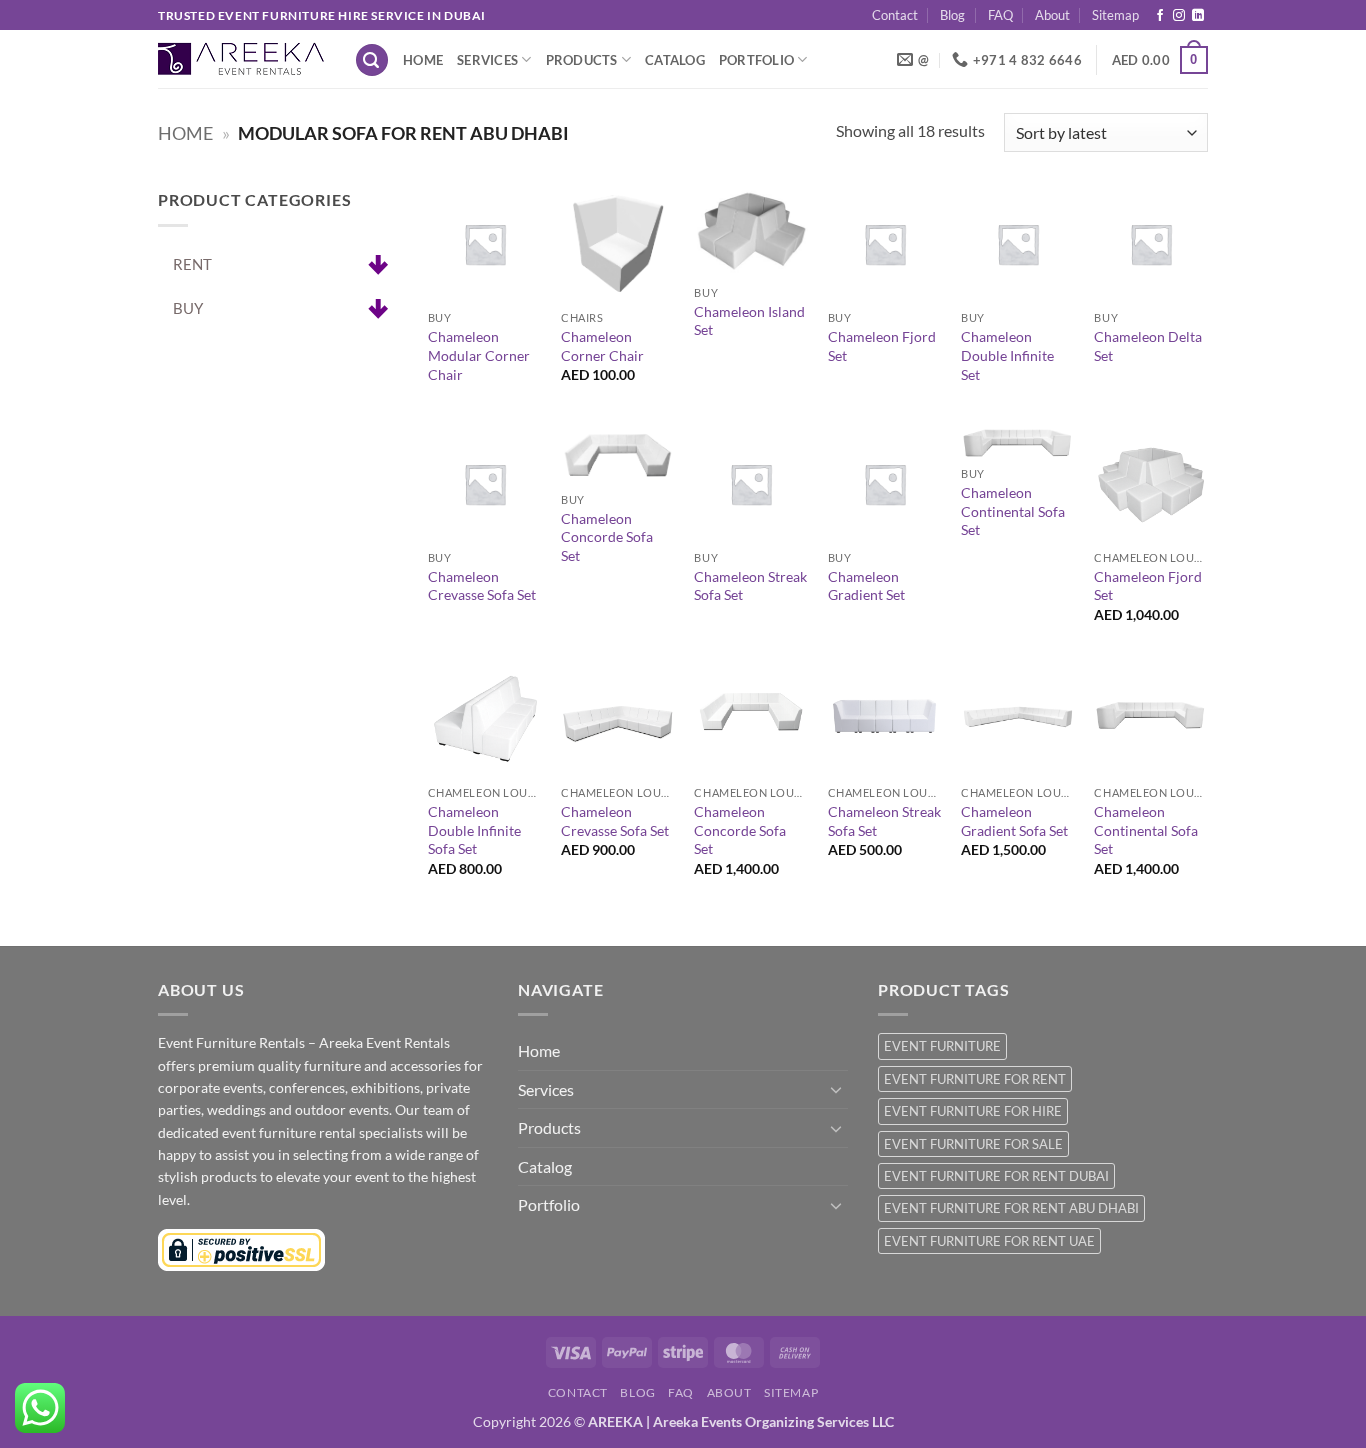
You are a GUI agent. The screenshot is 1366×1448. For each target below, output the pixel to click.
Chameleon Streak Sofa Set (750, 586)
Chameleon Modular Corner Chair (479, 355)
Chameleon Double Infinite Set (1007, 355)
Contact (895, 15)
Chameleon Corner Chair (602, 346)
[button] (372, 60)
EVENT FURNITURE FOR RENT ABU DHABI (1011, 1208)
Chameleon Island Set (749, 321)
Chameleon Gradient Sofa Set (1014, 821)
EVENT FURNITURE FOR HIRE (973, 1111)
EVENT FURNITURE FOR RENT (975, 1079)
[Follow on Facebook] (1160, 16)
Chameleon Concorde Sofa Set (607, 537)
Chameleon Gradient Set (866, 586)
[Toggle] (836, 1089)
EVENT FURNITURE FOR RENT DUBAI (996, 1176)
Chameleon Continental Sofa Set (1013, 511)
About (1052, 15)
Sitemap (1115, 15)
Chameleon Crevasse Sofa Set (482, 586)
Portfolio (756, 60)
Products (582, 60)
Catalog (675, 60)
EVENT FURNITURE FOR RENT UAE (989, 1241)
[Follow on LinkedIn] (1198, 16)
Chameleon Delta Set (1148, 346)
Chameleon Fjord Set (882, 346)
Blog (952, 15)
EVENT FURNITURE (942, 1046)
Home (423, 60)
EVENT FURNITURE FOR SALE (973, 1144)
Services (487, 60)
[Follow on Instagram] (1179, 16)
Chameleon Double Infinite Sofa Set (474, 830)
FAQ (1000, 15)
